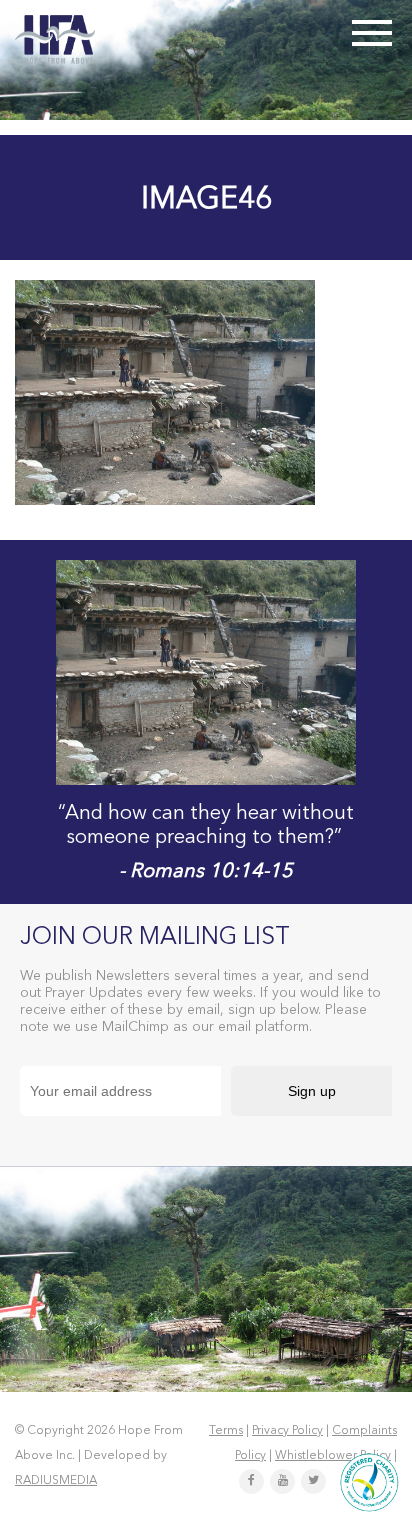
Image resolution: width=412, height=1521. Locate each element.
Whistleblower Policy (333, 1456)
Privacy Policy (287, 1431)
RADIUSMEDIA (56, 1481)
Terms (226, 1431)
